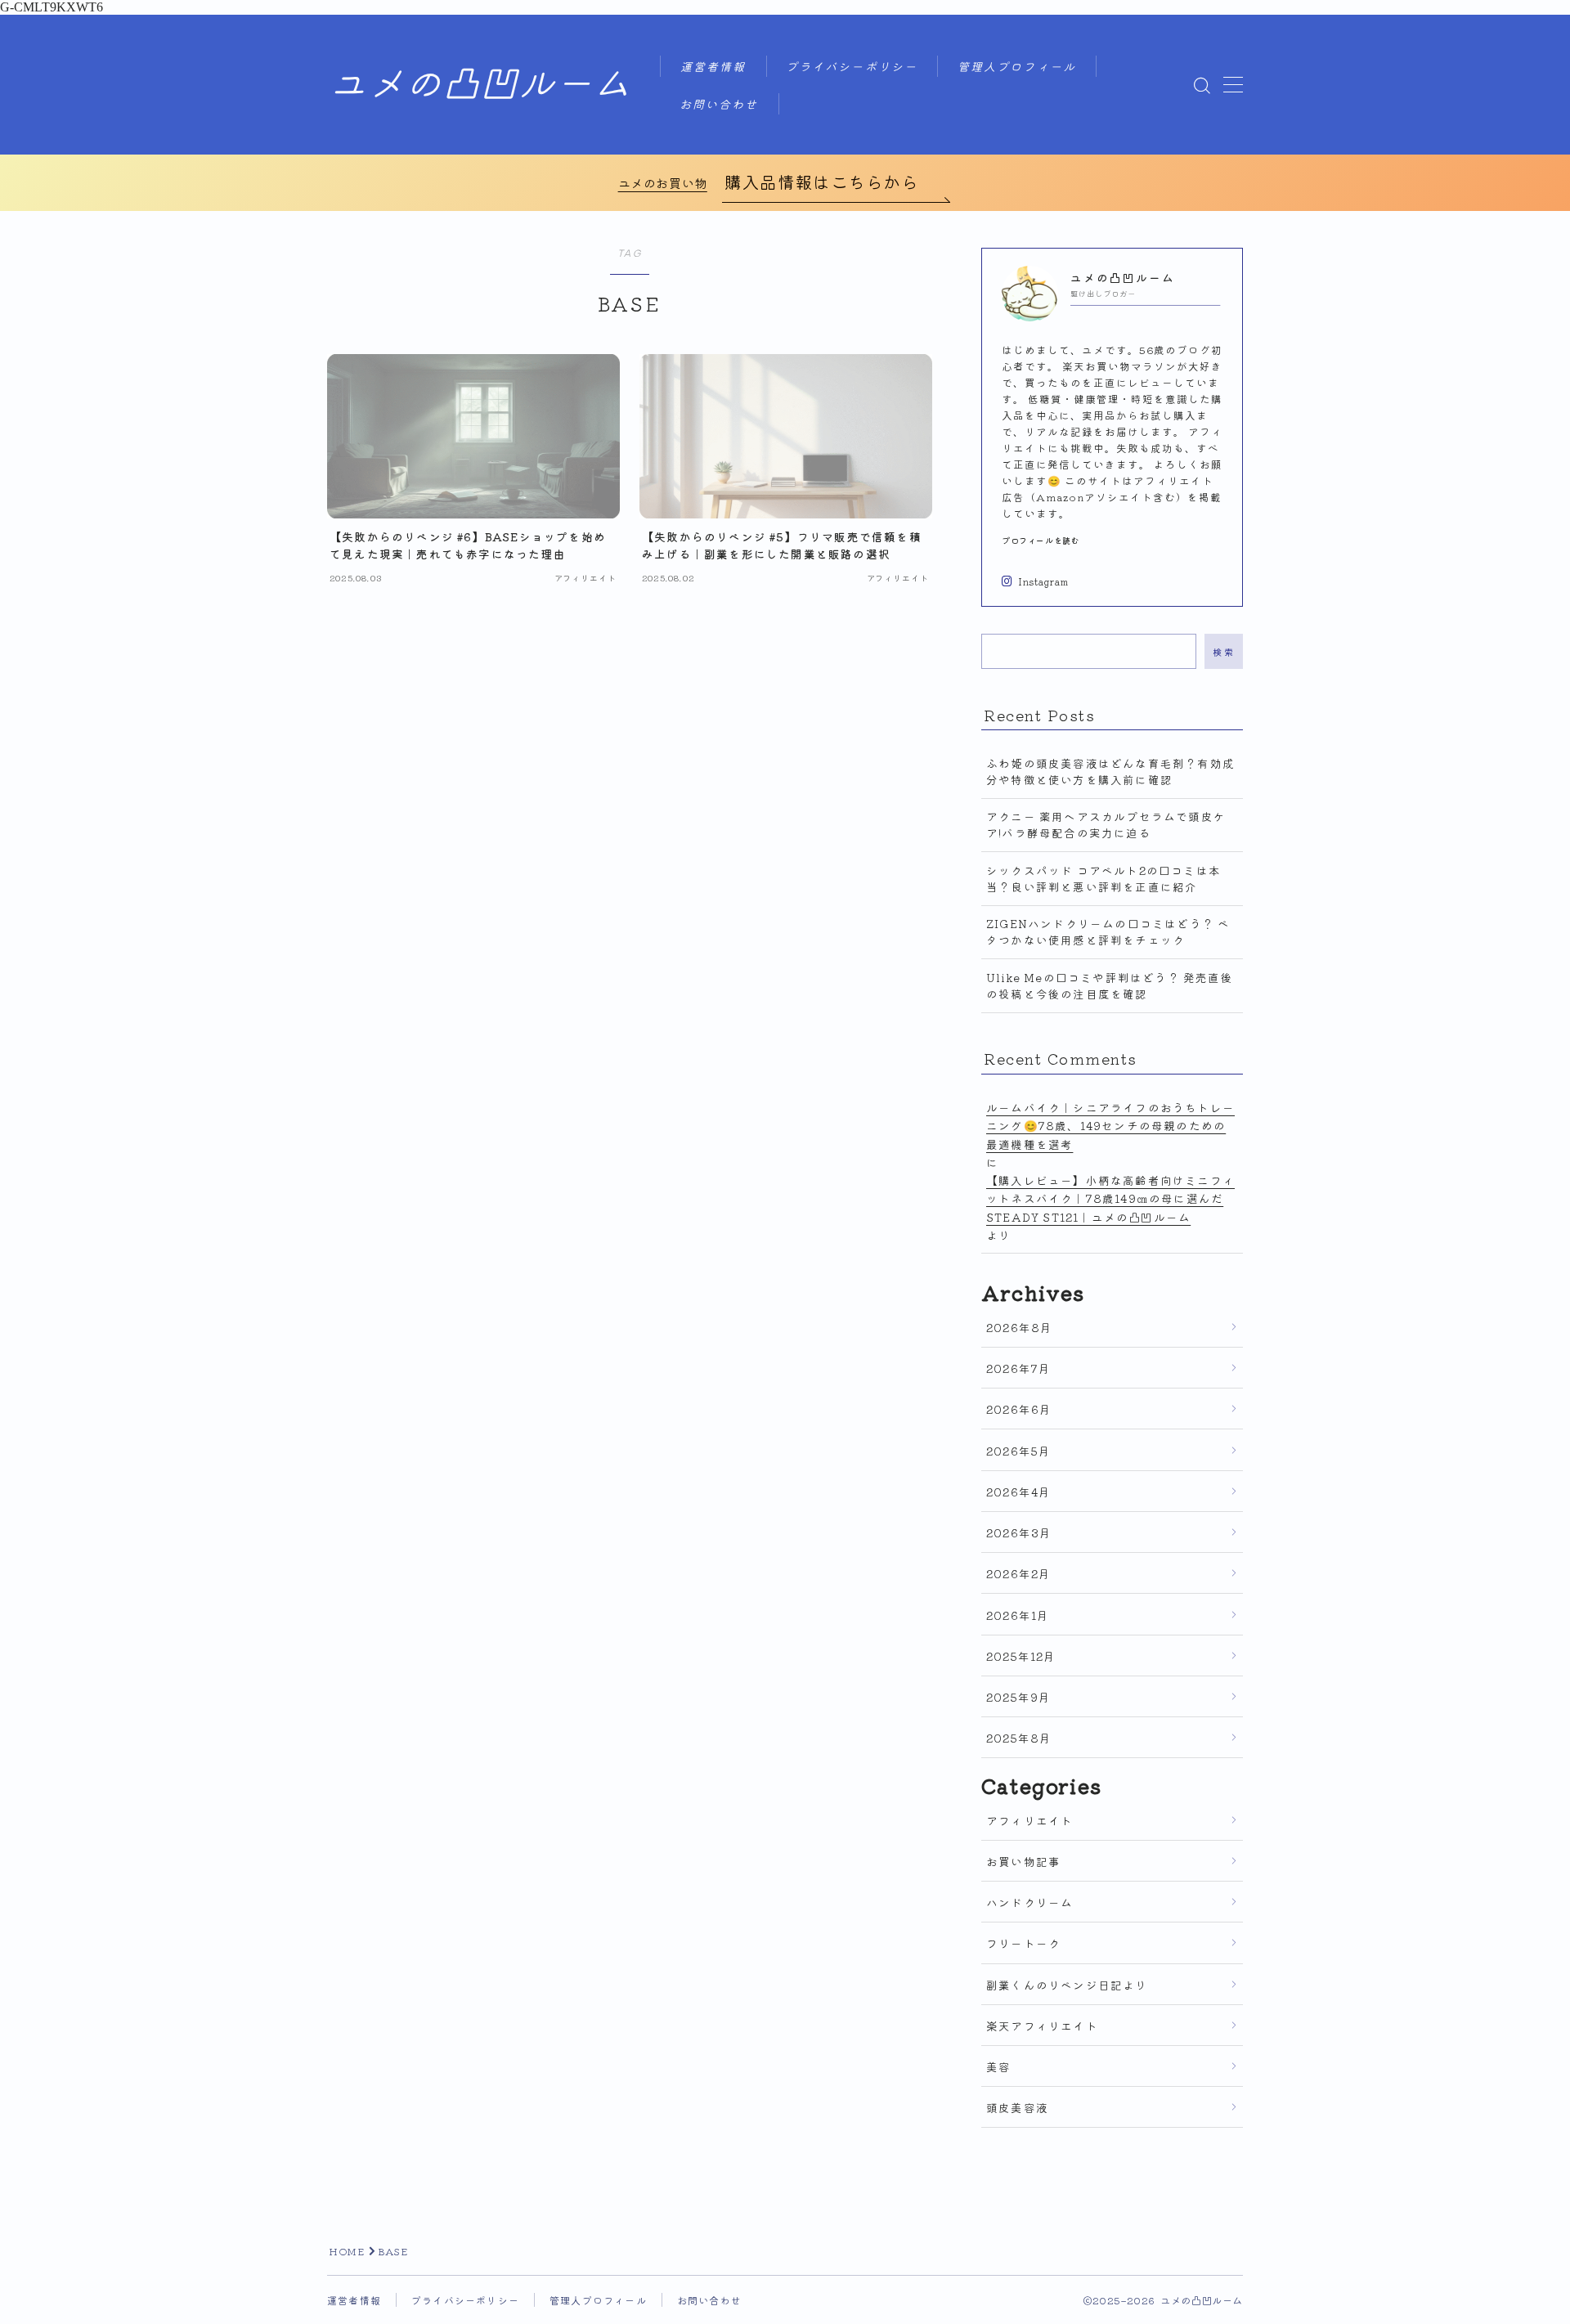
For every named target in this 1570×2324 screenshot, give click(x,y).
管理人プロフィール (1017, 67)
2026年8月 (1019, 1327)
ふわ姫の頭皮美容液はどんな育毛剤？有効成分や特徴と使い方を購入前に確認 (1110, 771)
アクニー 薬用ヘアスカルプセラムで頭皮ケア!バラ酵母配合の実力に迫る (1106, 824)
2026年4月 (1018, 1492)
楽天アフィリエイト (1042, 2026)
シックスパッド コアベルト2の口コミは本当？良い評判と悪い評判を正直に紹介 (1103, 878)
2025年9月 (1018, 1697)
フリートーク (1023, 1943)
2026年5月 (1018, 1451)
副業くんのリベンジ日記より (1067, 1985)
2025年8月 (1019, 1738)
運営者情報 (713, 67)
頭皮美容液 (1017, 2107)
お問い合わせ (719, 105)
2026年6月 (1019, 1409)
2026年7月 (1018, 1368)
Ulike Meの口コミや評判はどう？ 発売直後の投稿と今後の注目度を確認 (1110, 985)
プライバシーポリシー (852, 67)
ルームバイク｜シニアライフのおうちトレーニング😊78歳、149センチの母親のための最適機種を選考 (1110, 1126)
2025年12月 (1021, 1656)
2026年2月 (1018, 1573)
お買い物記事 (1023, 1861)
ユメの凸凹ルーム (480, 85)
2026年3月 (1019, 1532)
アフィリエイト (1029, 1820)
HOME (347, 2251)
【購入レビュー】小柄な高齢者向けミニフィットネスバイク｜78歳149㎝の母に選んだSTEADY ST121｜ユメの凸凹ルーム (1110, 1198)
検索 (1224, 651)
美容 (998, 2066)
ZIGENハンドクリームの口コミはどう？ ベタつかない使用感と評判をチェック (1108, 931)
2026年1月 (1018, 1615)
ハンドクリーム (1029, 1902)
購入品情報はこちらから (822, 182)
